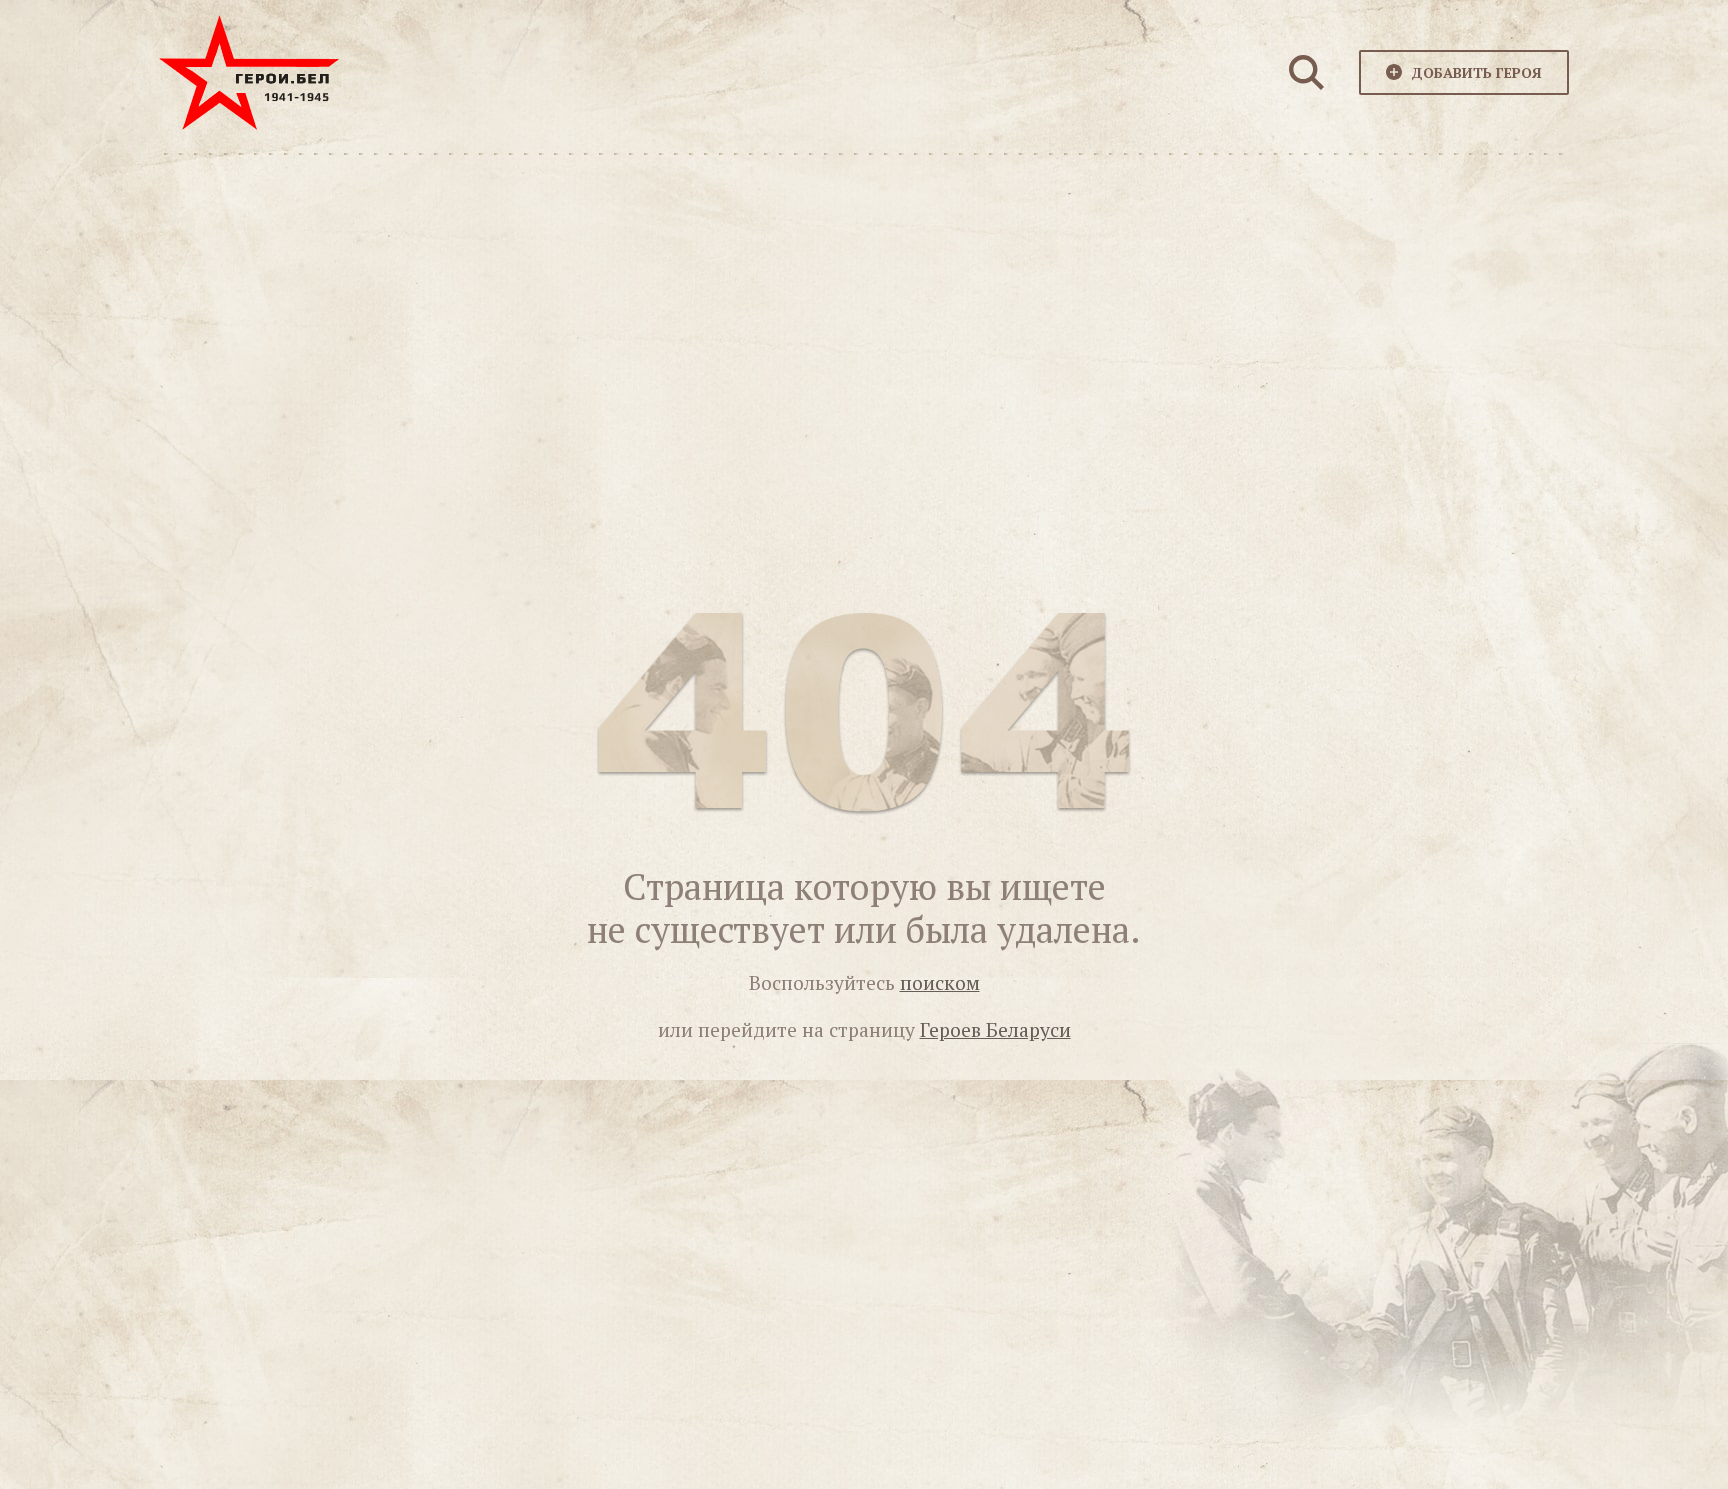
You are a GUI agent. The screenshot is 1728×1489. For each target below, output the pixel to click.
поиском (940, 983)
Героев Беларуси (995, 1030)
